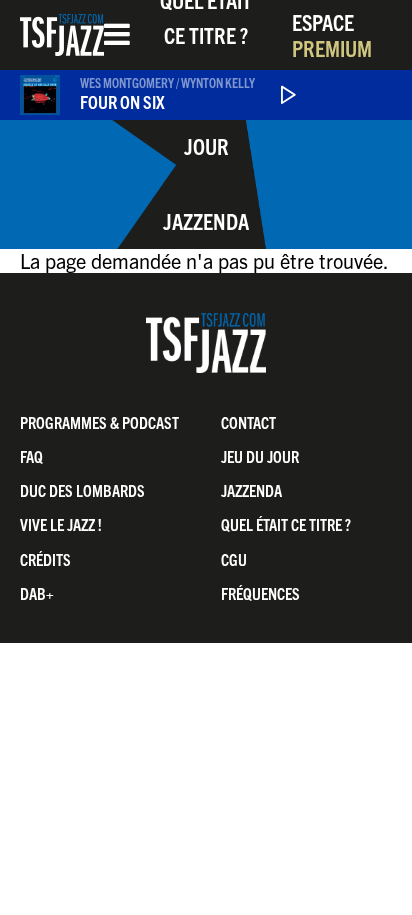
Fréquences (260, 593)
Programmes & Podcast (99, 422)
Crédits (45, 559)
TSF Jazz (62, 35)
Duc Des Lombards (82, 490)
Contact (248, 422)
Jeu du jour (206, 128)
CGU (234, 559)
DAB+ (37, 593)
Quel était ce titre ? (286, 524)
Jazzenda (206, 220)
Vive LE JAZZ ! (61, 524)
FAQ (31, 456)
